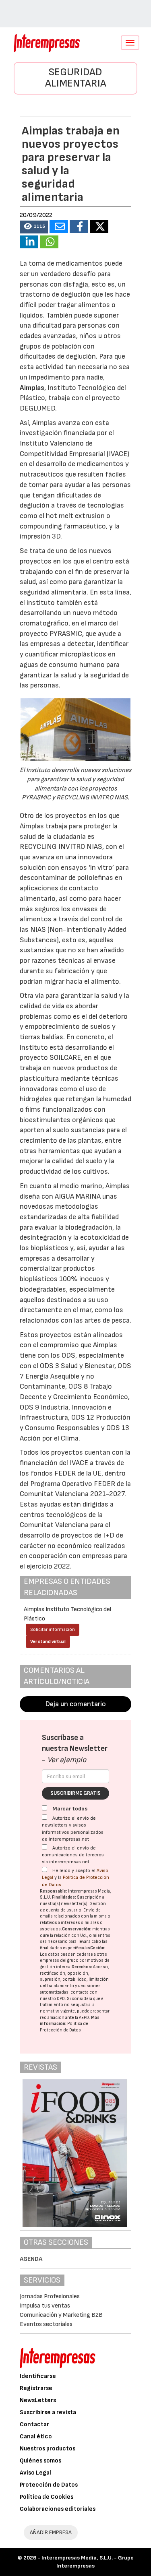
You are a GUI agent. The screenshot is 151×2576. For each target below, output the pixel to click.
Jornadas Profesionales (50, 2296)
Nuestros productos (48, 2449)
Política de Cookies (47, 2497)
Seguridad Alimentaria (76, 78)
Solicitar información (53, 1630)
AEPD (84, 2018)
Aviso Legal (35, 2473)
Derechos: (82, 1967)
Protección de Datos (49, 2485)
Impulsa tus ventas (45, 2306)
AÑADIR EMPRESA (51, 2532)
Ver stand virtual (48, 1642)
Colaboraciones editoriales (58, 2509)
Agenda (31, 2259)
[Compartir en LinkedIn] (29, 242)
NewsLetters (38, 2400)
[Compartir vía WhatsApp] (49, 242)
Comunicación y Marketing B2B (61, 2315)
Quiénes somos (40, 2461)
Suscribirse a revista (48, 2412)
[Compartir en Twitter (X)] (99, 227)
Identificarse (38, 2376)
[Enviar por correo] (59, 227)
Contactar (34, 2424)
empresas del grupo (59, 1960)
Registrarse (36, 2388)
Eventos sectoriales (46, 2324)
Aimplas (32, 388)
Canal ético (36, 2437)
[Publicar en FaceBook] (79, 227)
